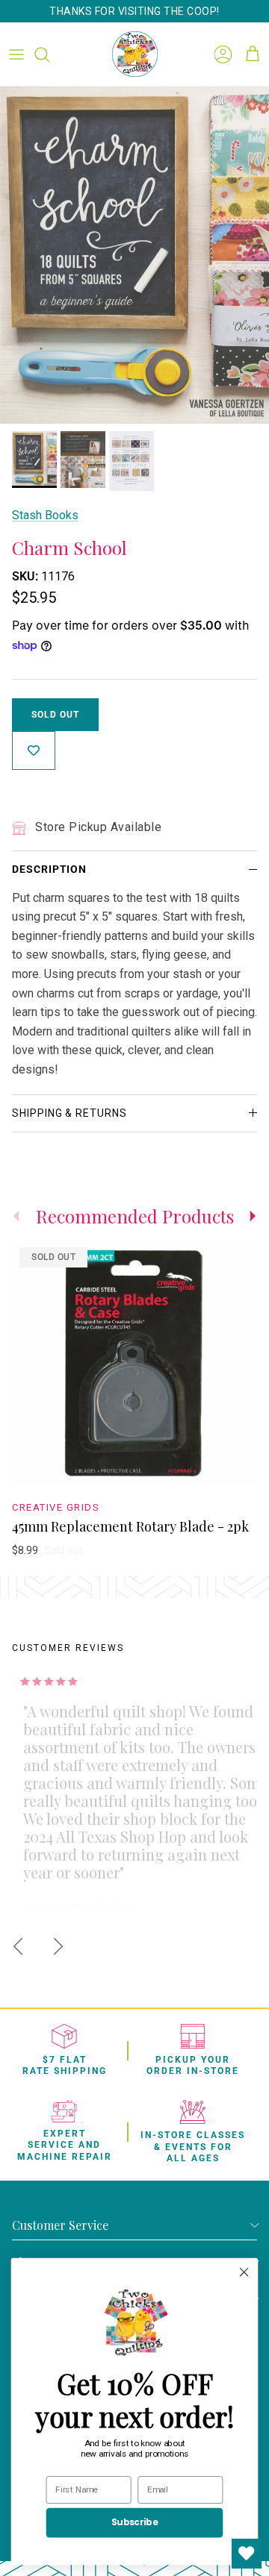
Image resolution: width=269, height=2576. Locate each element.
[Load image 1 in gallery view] (134, 255)
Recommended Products (135, 1216)
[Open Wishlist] (247, 2554)
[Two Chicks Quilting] (135, 54)
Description (49, 869)
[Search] (49, 54)
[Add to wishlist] (34, 750)
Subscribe (134, 2523)
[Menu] (16, 54)
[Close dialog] (244, 2272)
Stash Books (45, 515)
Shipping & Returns (69, 1113)
